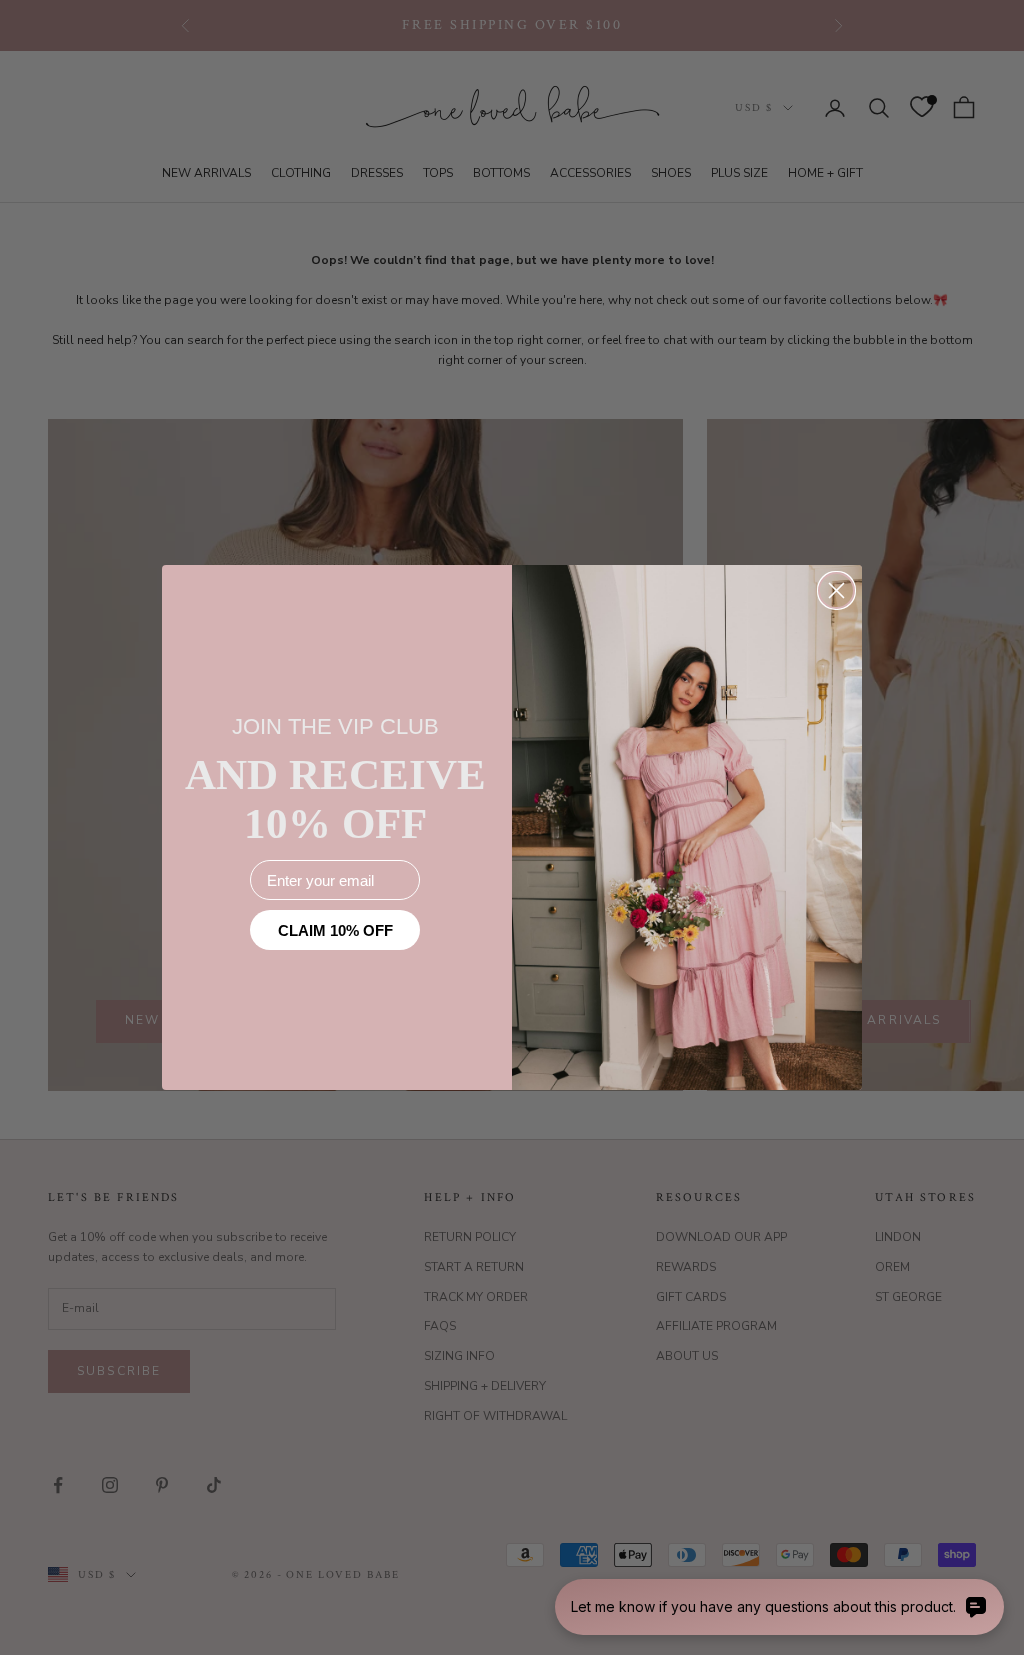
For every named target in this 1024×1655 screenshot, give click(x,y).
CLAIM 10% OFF (335, 930)
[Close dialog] (836, 590)
